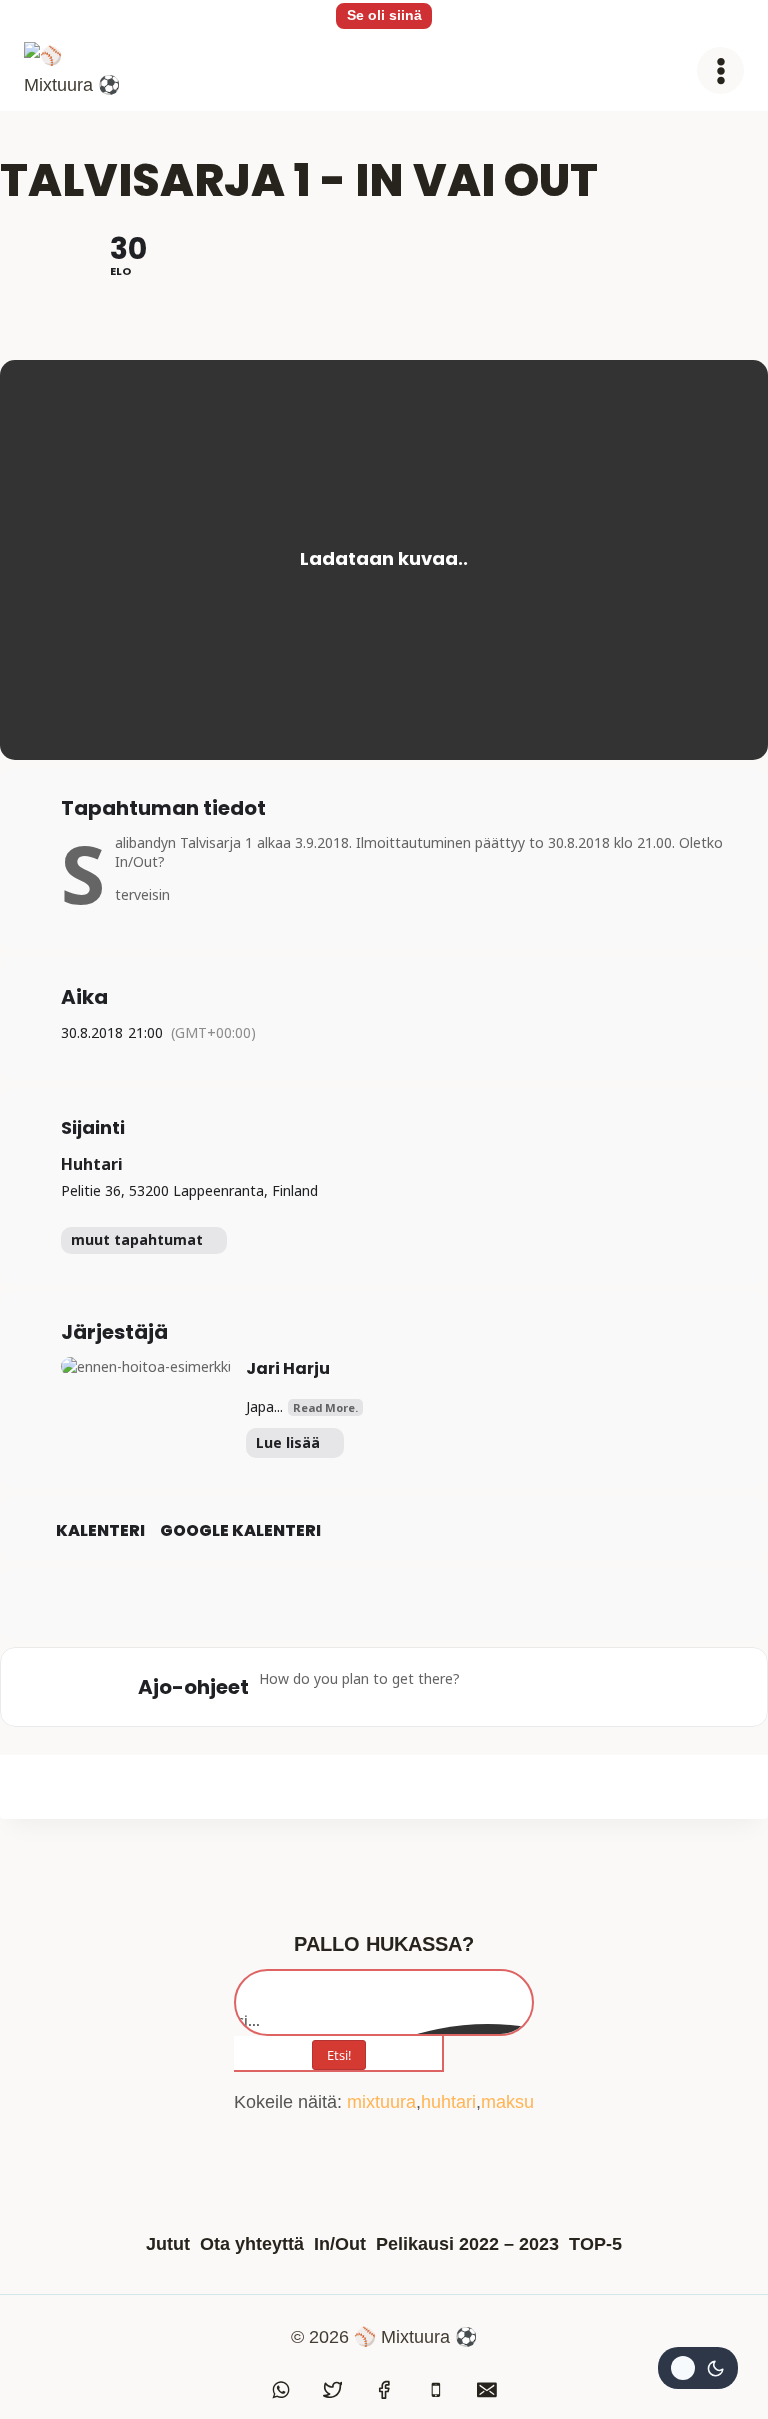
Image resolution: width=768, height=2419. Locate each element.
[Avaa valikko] (720, 70)
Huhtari (92, 1164)
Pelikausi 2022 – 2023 (467, 2244)
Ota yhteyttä (252, 2244)
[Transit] (565, 1687)
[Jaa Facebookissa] (334, 1604)
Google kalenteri (240, 1531)
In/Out (340, 2244)
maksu (507, 2102)
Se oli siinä (384, 15)
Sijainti (93, 1128)
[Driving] (526, 1687)
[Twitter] (333, 2390)
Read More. (325, 1407)
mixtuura (381, 2102)
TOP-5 (595, 2244)
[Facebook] (384, 2390)
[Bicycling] (643, 1687)
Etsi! (339, 2055)
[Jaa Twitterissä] (384, 1604)
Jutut (168, 2244)
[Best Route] (487, 1687)
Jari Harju (288, 1368)
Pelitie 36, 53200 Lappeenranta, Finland (189, 1190)
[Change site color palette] (698, 2368)
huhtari (448, 2102)
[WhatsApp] (281, 2390)
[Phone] (436, 2390)
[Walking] (604, 1687)
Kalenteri (100, 1531)
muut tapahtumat (137, 1239)
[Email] (487, 2390)
